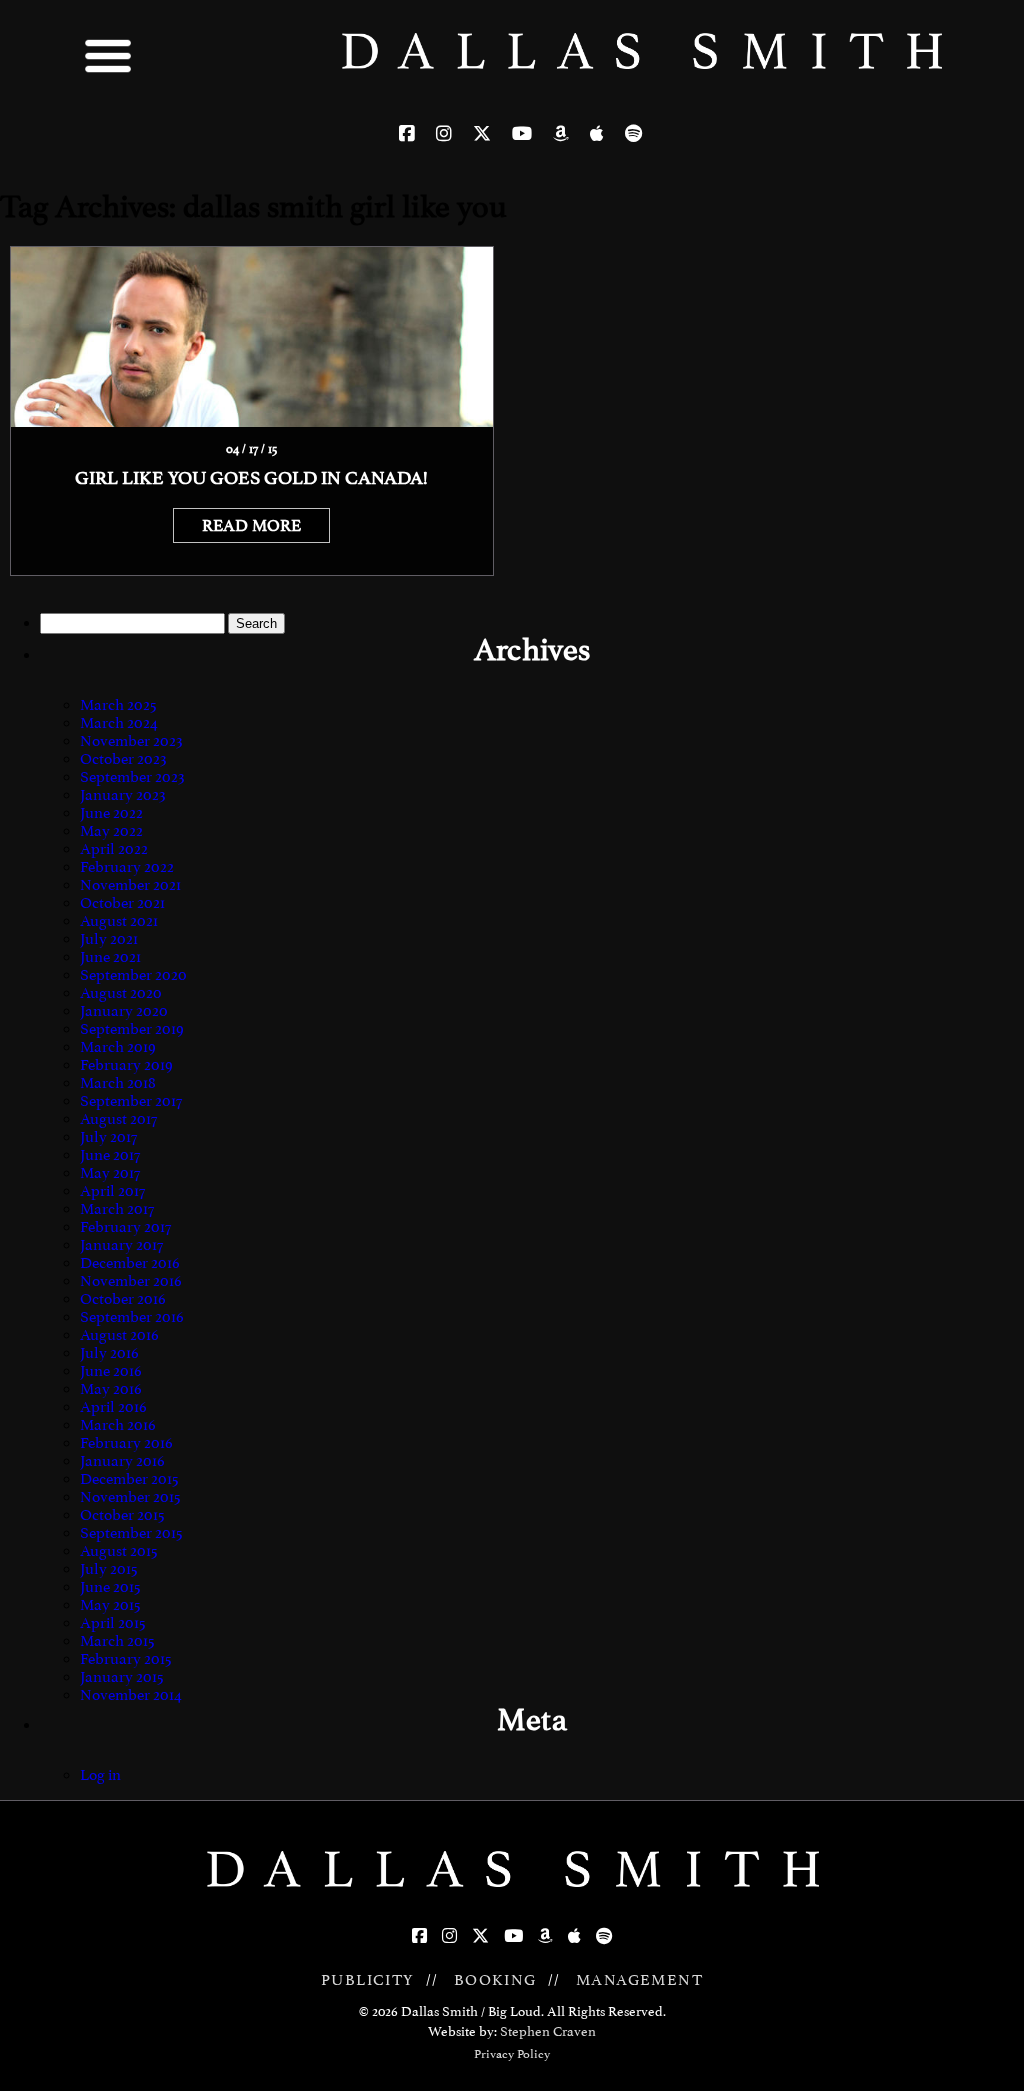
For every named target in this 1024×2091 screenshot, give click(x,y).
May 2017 (110, 1173)
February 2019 (126, 1065)
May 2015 (110, 1605)
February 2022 (127, 867)
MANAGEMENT (639, 1980)
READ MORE (251, 525)
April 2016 (113, 1407)
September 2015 (131, 1533)
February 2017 (125, 1227)
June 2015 (110, 1587)
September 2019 (132, 1029)
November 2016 (131, 1281)
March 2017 (117, 1209)
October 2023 (123, 759)
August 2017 (118, 1119)
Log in (100, 1775)
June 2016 (111, 1371)
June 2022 (111, 813)
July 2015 (109, 1569)
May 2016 (111, 1389)
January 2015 (122, 1677)
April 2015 (113, 1623)
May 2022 (111, 831)
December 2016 (130, 1263)
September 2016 (132, 1317)
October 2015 (122, 1515)
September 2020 (133, 975)
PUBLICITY (368, 1980)
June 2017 (110, 1155)
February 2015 (126, 1659)
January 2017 (121, 1245)
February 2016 (126, 1443)
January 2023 (123, 795)
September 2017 (131, 1101)
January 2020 (124, 1011)
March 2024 (119, 723)
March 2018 (118, 1083)
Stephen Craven (548, 2031)
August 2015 (119, 1551)
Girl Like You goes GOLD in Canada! (251, 478)
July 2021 (109, 939)
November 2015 (130, 1497)
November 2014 (131, 1695)
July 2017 (108, 1137)
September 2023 (132, 777)
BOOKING (495, 1980)
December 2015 (129, 1479)
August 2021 (119, 921)
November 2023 (131, 741)
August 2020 (121, 993)
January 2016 (122, 1461)
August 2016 (119, 1335)
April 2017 (112, 1191)
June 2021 (110, 957)
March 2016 (118, 1425)
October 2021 (122, 903)
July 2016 (109, 1353)
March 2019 (118, 1047)
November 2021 (130, 885)
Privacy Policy (512, 2054)
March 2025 (118, 705)
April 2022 (114, 849)
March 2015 (117, 1641)
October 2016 (123, 1299)
